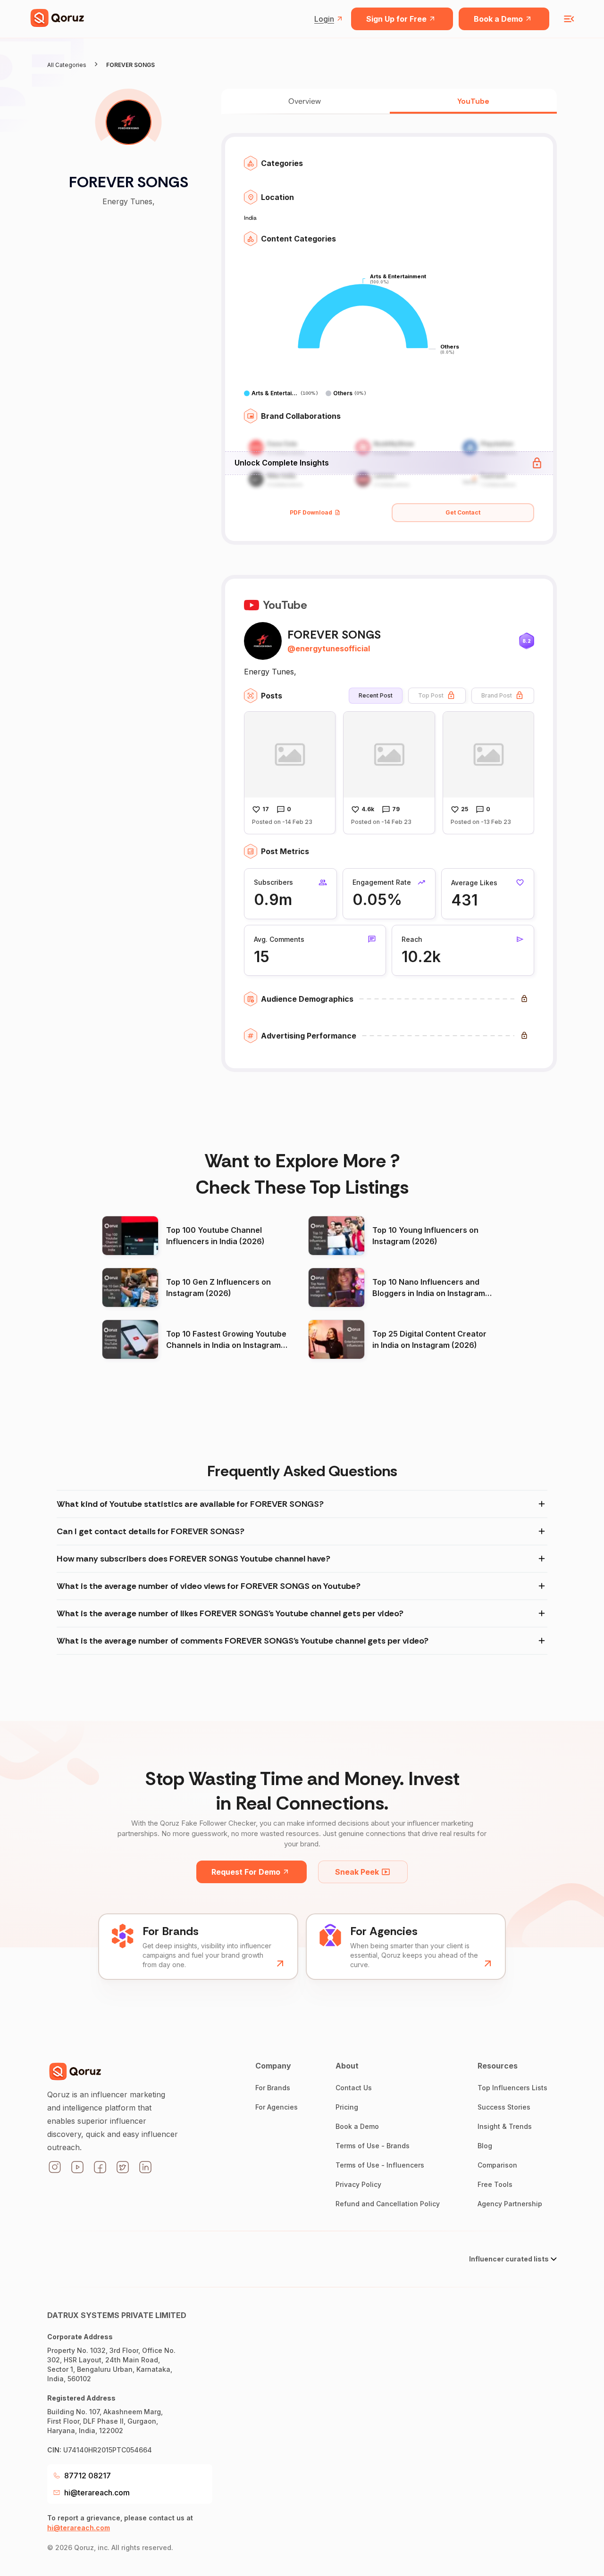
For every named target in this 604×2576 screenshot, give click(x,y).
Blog (485, 2146)
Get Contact (463, 512)
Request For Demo (246, 1872)
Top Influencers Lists (512, 2088)
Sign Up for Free (396, 19)
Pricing (347, 2107)
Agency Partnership (510, 2204)
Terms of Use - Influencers (380, 2165)
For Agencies (277, 2107)
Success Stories (504, 2107)
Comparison (497, 2165)
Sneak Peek (357, 1872)
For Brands (273, 2088)
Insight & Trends (505, 2126)
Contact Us (354, 2088)
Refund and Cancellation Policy (388, 2204)
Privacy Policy (358, 2184)
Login (324, 19)
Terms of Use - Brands (373, 2146)
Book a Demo (498, 19)
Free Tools (495, 2184)
